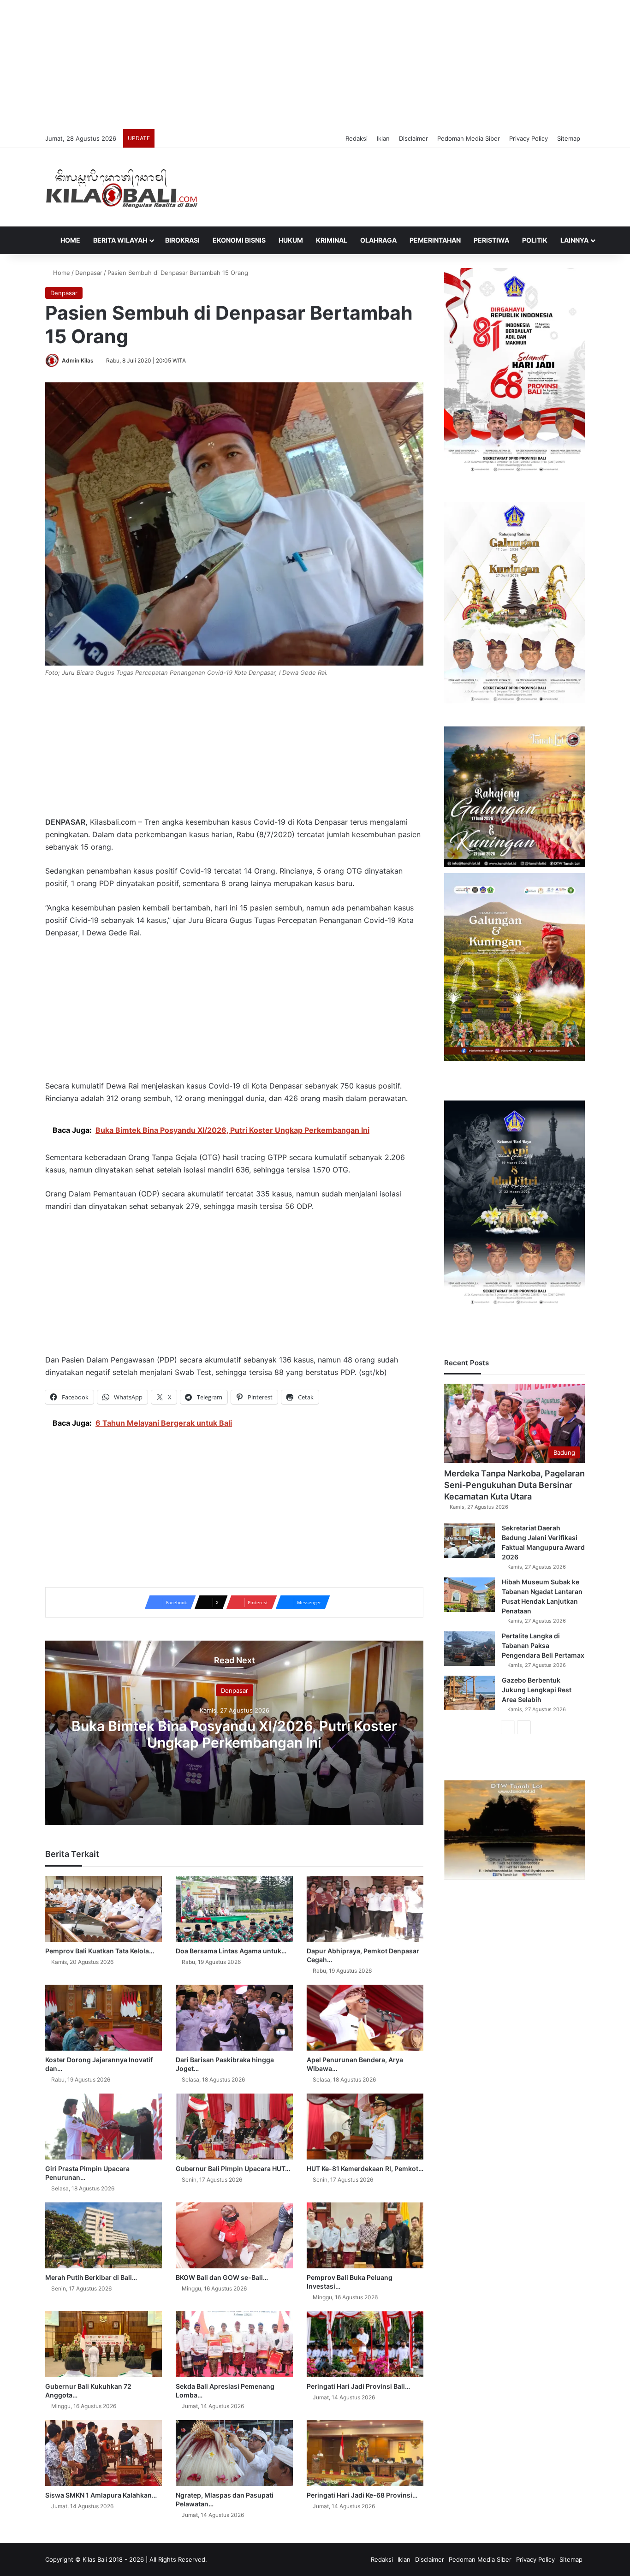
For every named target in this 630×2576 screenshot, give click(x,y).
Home (70, 240)
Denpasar (89, 273)
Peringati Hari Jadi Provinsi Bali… (358, 2386)
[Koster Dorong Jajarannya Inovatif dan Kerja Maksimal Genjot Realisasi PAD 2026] (104, 2018)
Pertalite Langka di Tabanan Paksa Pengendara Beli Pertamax (543, 1645)
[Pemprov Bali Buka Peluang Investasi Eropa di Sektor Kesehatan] (365, 2235)
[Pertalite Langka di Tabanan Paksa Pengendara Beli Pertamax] (470, 1649)
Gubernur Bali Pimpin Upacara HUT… (233, 2168)
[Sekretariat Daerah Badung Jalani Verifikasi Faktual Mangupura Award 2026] (470, 1541)
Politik (535, 240)
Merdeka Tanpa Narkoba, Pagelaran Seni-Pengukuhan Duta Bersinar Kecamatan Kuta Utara (514, 1485)
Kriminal (332, 240)
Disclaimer (413, 138)
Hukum (291, 240)
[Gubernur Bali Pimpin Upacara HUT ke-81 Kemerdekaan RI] (234, 2127)
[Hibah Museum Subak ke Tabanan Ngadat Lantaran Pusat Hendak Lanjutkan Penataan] (470, 1595)
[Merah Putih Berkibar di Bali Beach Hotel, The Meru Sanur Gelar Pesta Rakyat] (104, 2235)
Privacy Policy (529, 138)
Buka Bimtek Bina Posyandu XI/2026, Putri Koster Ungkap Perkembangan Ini (234, 1734)
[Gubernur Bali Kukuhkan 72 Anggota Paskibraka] (104, 2344)
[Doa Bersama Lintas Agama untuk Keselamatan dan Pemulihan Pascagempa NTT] (234, 1909)
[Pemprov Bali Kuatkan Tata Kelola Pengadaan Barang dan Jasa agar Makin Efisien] (104, 1909)
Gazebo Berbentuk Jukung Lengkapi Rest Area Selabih (537, 1690)
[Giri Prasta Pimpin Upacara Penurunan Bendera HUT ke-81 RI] (104, 2127)
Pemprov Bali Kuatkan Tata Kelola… (100, 1951)
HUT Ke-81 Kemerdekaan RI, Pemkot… (365, 2168)
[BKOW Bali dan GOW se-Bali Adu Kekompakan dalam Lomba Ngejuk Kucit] (234, 2235)
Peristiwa (491, 240)
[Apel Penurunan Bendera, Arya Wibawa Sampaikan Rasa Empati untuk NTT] (365, 2018)
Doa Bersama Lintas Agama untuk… (231, 1951)
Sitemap (569, 138)
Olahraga (378, 240)
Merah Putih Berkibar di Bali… (91, 2277)
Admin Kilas (78, 360)
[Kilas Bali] (122, 187)
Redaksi (357, 138)
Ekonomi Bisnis (239, 240)
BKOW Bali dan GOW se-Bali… (222, 2277)
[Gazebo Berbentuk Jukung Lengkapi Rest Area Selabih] (470, 1693)
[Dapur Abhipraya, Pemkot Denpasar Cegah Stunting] (365, 1909)
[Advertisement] (315, 65)
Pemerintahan (435, 240)
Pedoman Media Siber (469, 138)
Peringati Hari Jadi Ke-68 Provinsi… (362, 2495)
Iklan (383, 138)
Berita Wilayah (120, 240)
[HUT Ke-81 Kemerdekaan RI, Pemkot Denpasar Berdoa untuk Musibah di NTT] (365, 2127)
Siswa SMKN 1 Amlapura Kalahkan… (101, 2495)
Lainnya (574, 240)
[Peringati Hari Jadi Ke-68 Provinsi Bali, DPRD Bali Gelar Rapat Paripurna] (365, 2453)
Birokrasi (182, 240)
